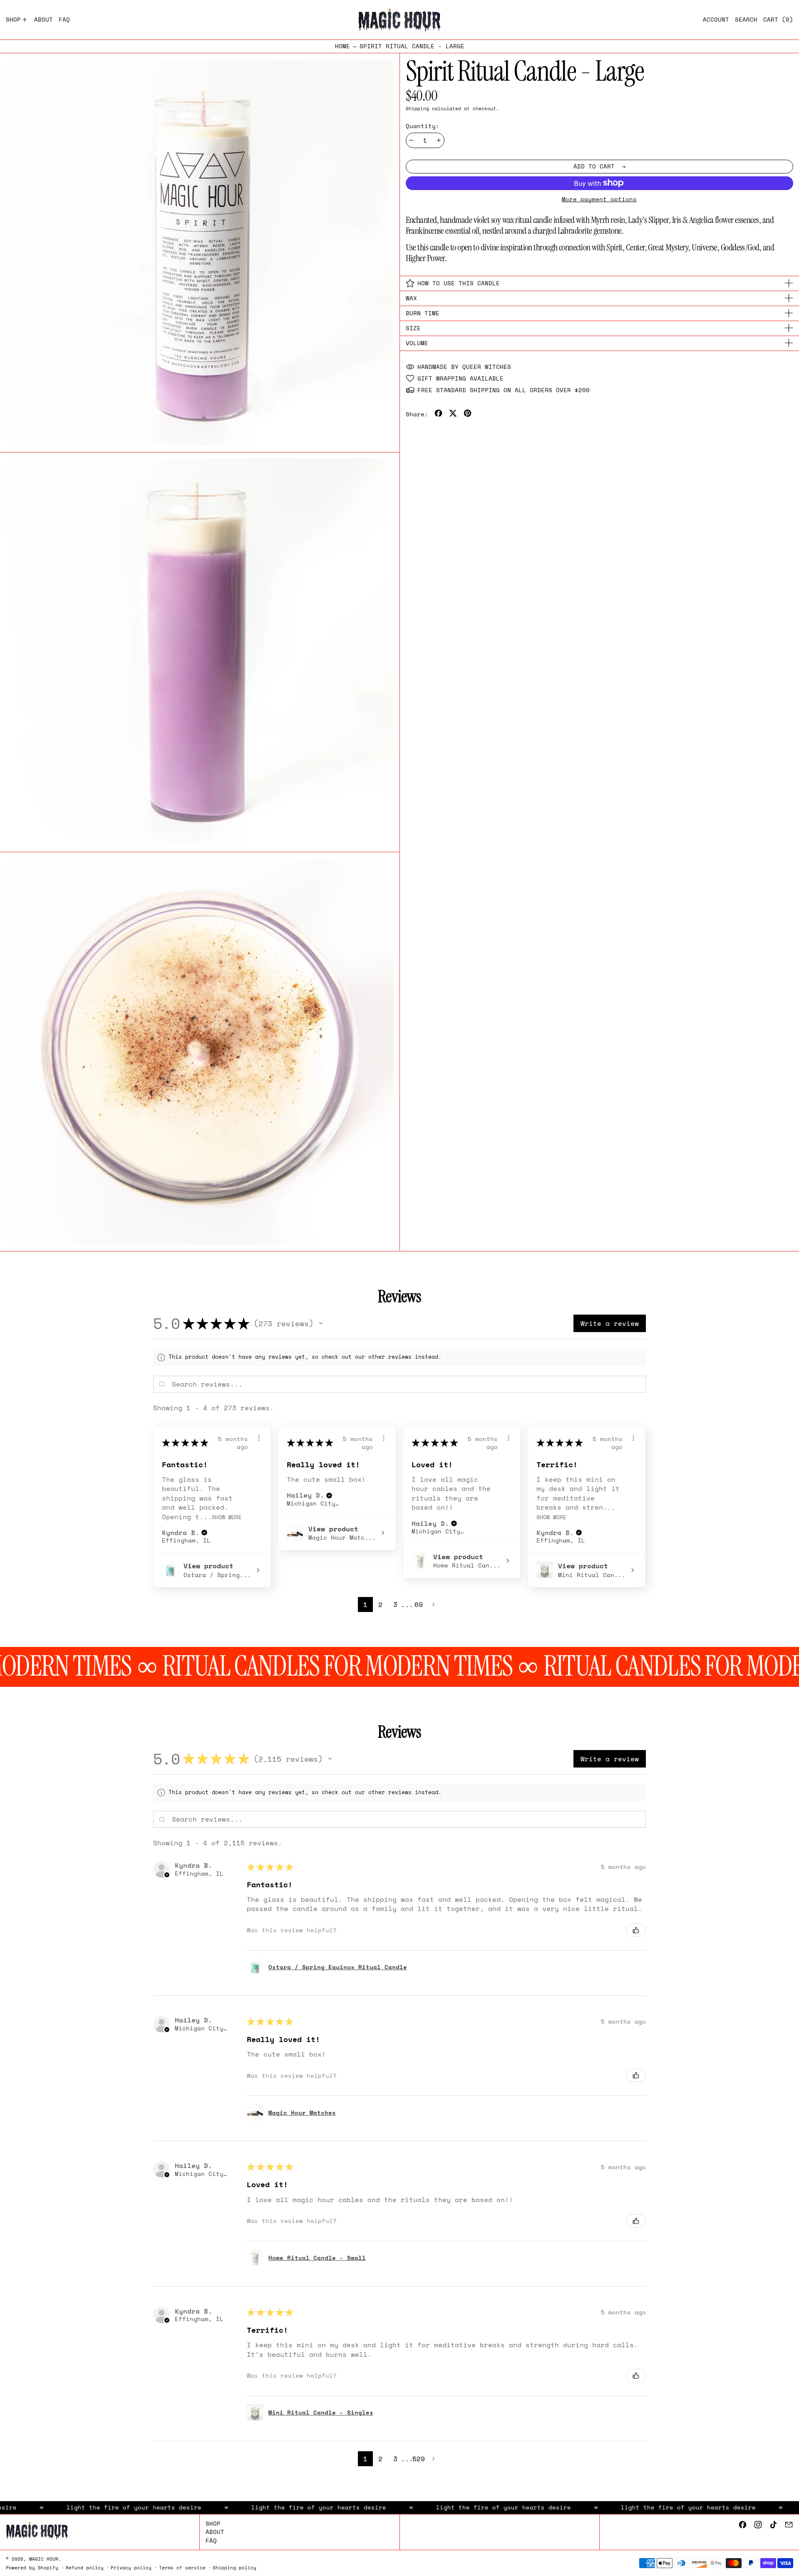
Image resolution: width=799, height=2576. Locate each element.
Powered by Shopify (32, 2567)
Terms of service (182, 2567)
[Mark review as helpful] (636, 1930)
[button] (746, 20)
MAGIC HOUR (44, 2559)
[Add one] (439, 140)
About (215, 2532)
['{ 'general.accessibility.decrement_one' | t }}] (411, 140)
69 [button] (419, 1604)
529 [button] (419, 2459)
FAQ (211, 2540)
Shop (213, 2523)
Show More (227, 1517)
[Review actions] (259, 1438)
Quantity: (423, 126)
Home (342, 46)
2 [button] (380, 1604)
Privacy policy (131, 2567)
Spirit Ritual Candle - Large (412, 46)
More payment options (599, 199)
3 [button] (395, 1604)
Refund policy (85, 2567)
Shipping (417, 108)
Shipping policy (234, 2567)
